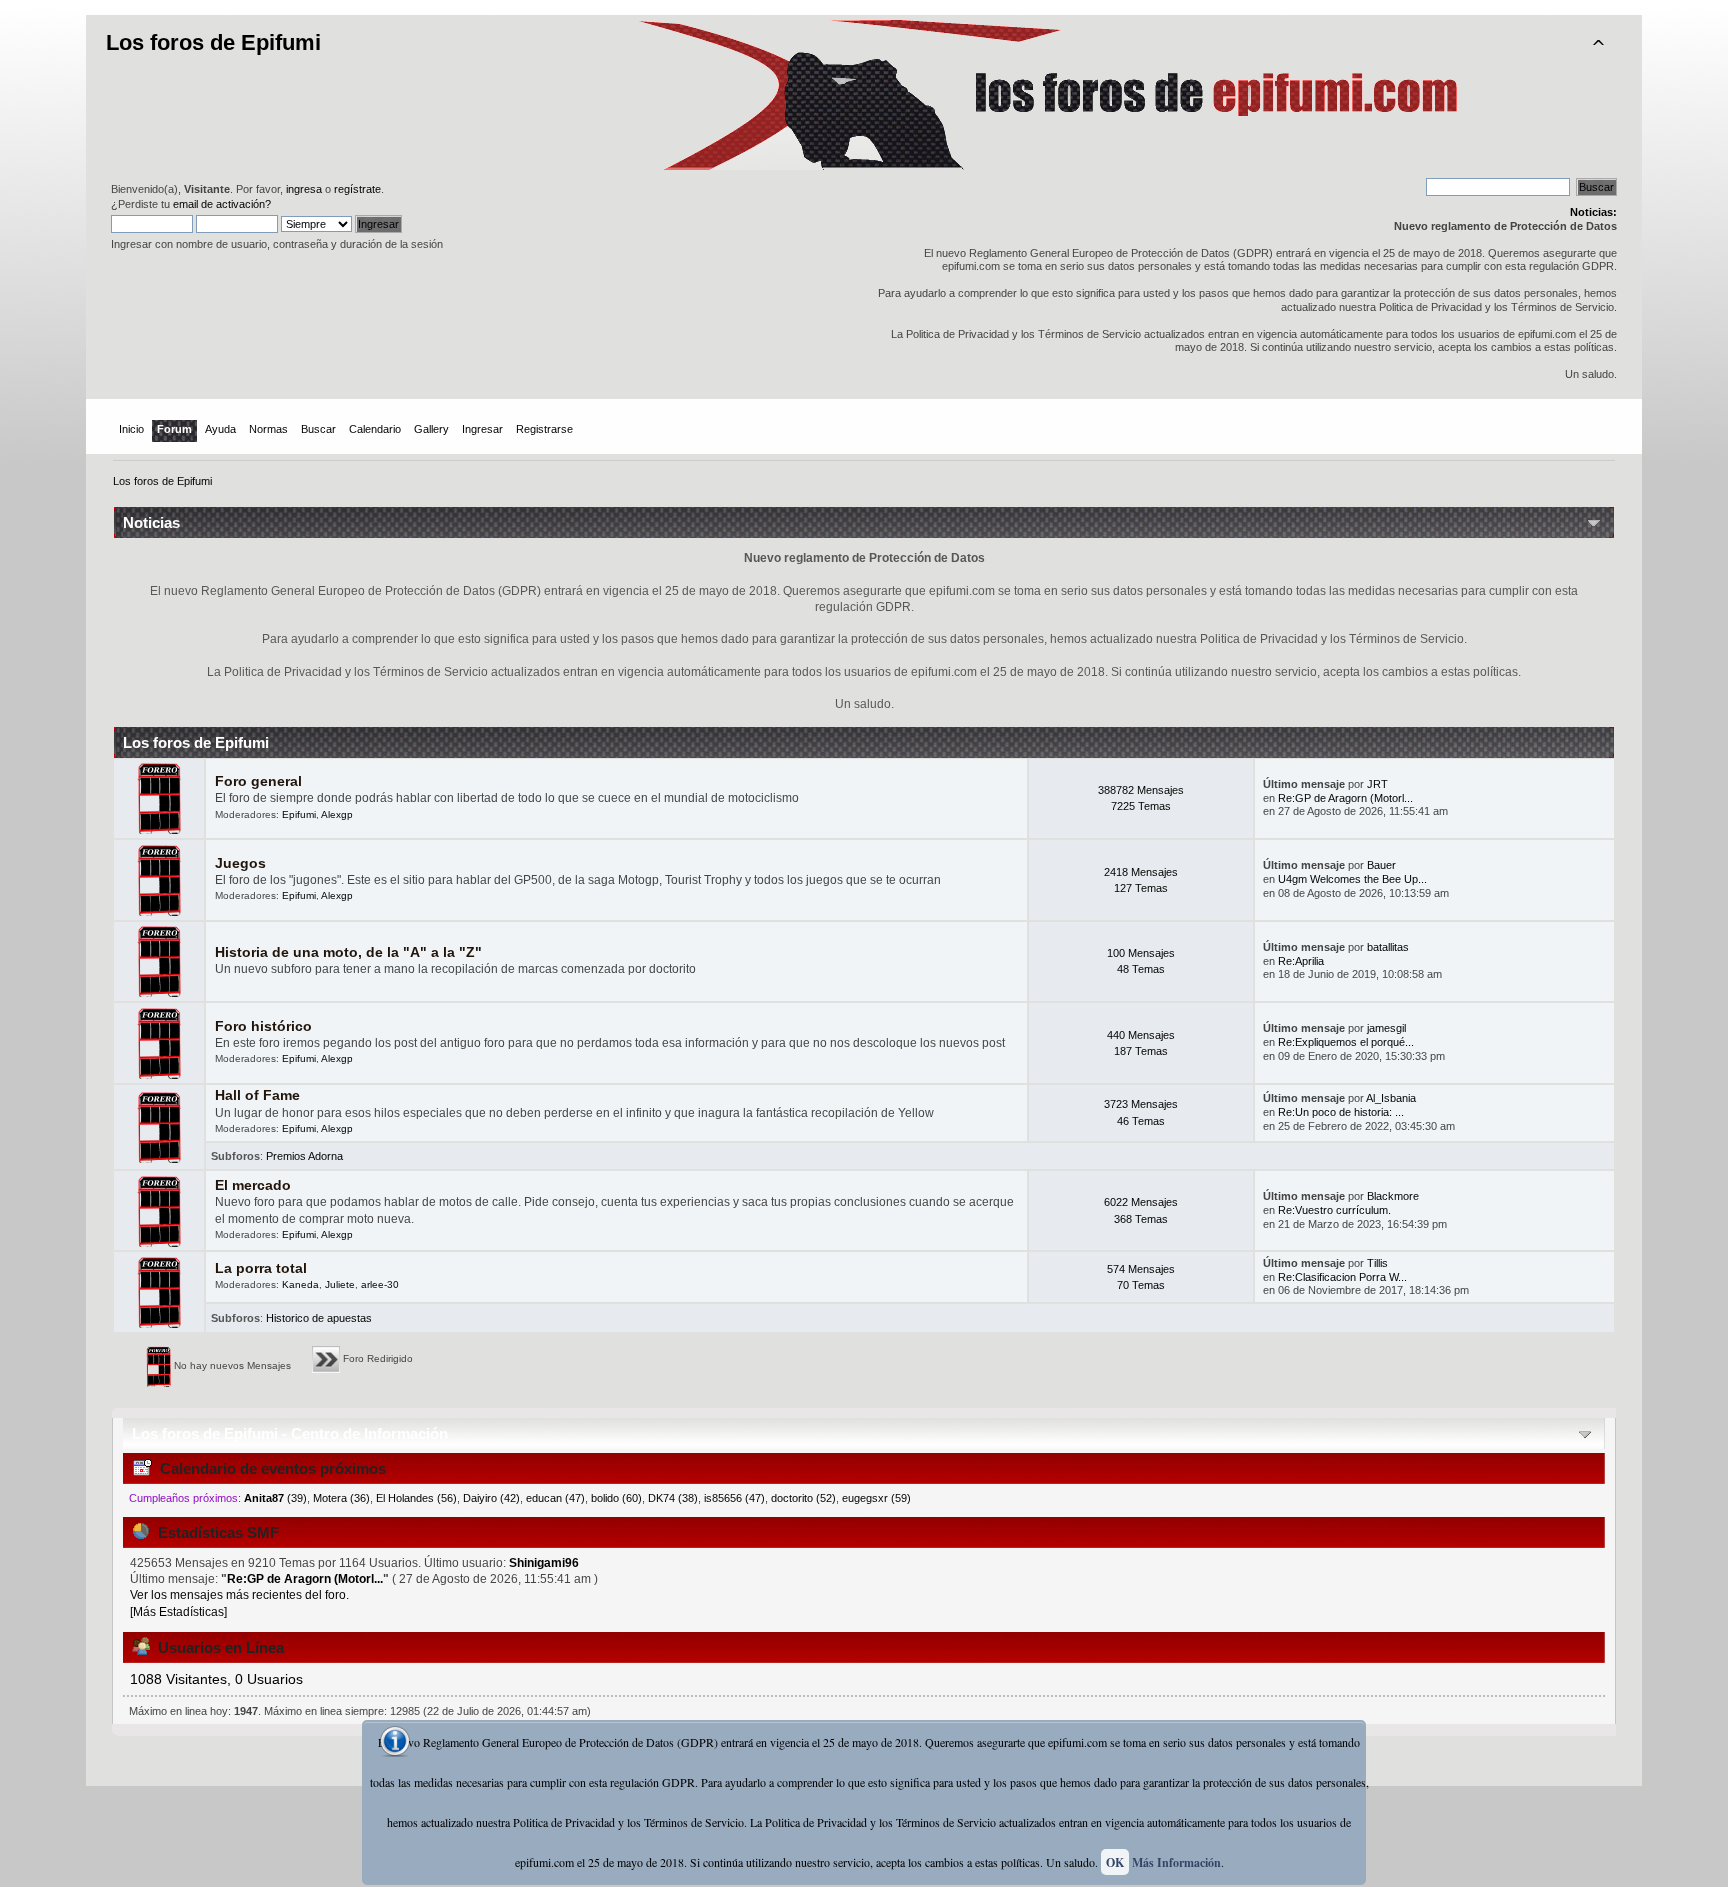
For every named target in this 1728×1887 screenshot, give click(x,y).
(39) (275, 1498)
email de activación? (222, 204)
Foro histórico (263, 1026)
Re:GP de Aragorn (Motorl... (1345, 798)
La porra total (261, 1268)
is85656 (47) (734, 1498)
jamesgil (1386, 1028)
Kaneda (300, 1284)
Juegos (240, 863)
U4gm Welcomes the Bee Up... (1352, 879)
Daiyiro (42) (491, 1498)
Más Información (1176, 1862)
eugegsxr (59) (876, 1498)
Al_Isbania (1391, 1098)
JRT (1377, 784)
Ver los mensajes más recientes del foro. (239, 1595)
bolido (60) (616, 1498)
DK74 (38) (673, 1498)
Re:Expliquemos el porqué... (1346, 1042)
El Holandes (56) (416, 1498)
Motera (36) (341, 1498)
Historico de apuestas (319, 1318)
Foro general (258, 781)
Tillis (1377, 1263)
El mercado (253, 1185)
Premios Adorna (304, 1156)
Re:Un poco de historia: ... (1341, 1112)
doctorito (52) (803, 1498)
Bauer (1381, 865)
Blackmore (1393, 1196)
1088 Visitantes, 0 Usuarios (216, 1679)
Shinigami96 (544, 1563)
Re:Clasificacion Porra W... (1342, 1277)
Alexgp (337, 814)
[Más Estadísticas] (178, 1612)
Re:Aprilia (1301, 961)
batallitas (1388, 947)
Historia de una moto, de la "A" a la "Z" (348, 952)
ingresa (304, 189)
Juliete (340, 1284)
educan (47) (555, 1498)
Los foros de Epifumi (213, 42)
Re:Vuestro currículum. (1334, 1210)
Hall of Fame (257, 1095)
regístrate (357, 189)
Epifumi (299, 814)
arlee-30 (380, 1284)
